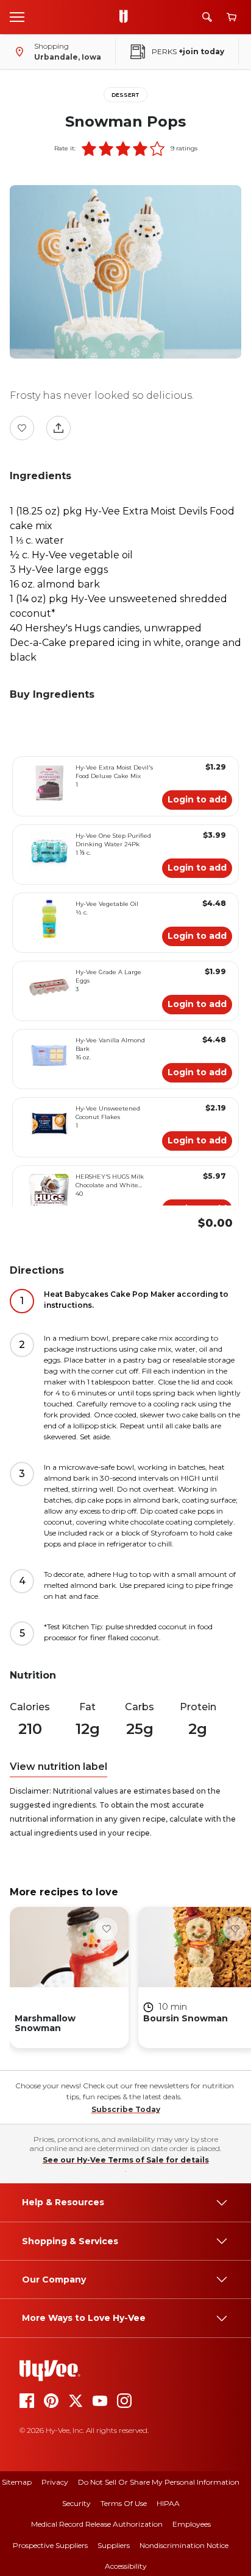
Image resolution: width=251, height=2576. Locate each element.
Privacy (55, 2482)
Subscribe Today (126, 2109)
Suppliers (114, 2545)
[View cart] (232, 17)
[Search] (207, 17)
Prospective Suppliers (50, 2545)
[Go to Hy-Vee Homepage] (127, 17)
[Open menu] (17, 16)
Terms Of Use (124, 2503)
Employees (192, 2524)
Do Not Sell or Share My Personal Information (159, 2482)
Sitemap (17, 2482)
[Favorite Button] (22, 428)
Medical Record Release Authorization (97, 2524)
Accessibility (126, 2566)
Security (76, 2503)
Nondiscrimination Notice (184, 2545)
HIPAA (168, 2503)
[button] (89, 149)
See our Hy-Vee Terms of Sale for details (126, 2160)
